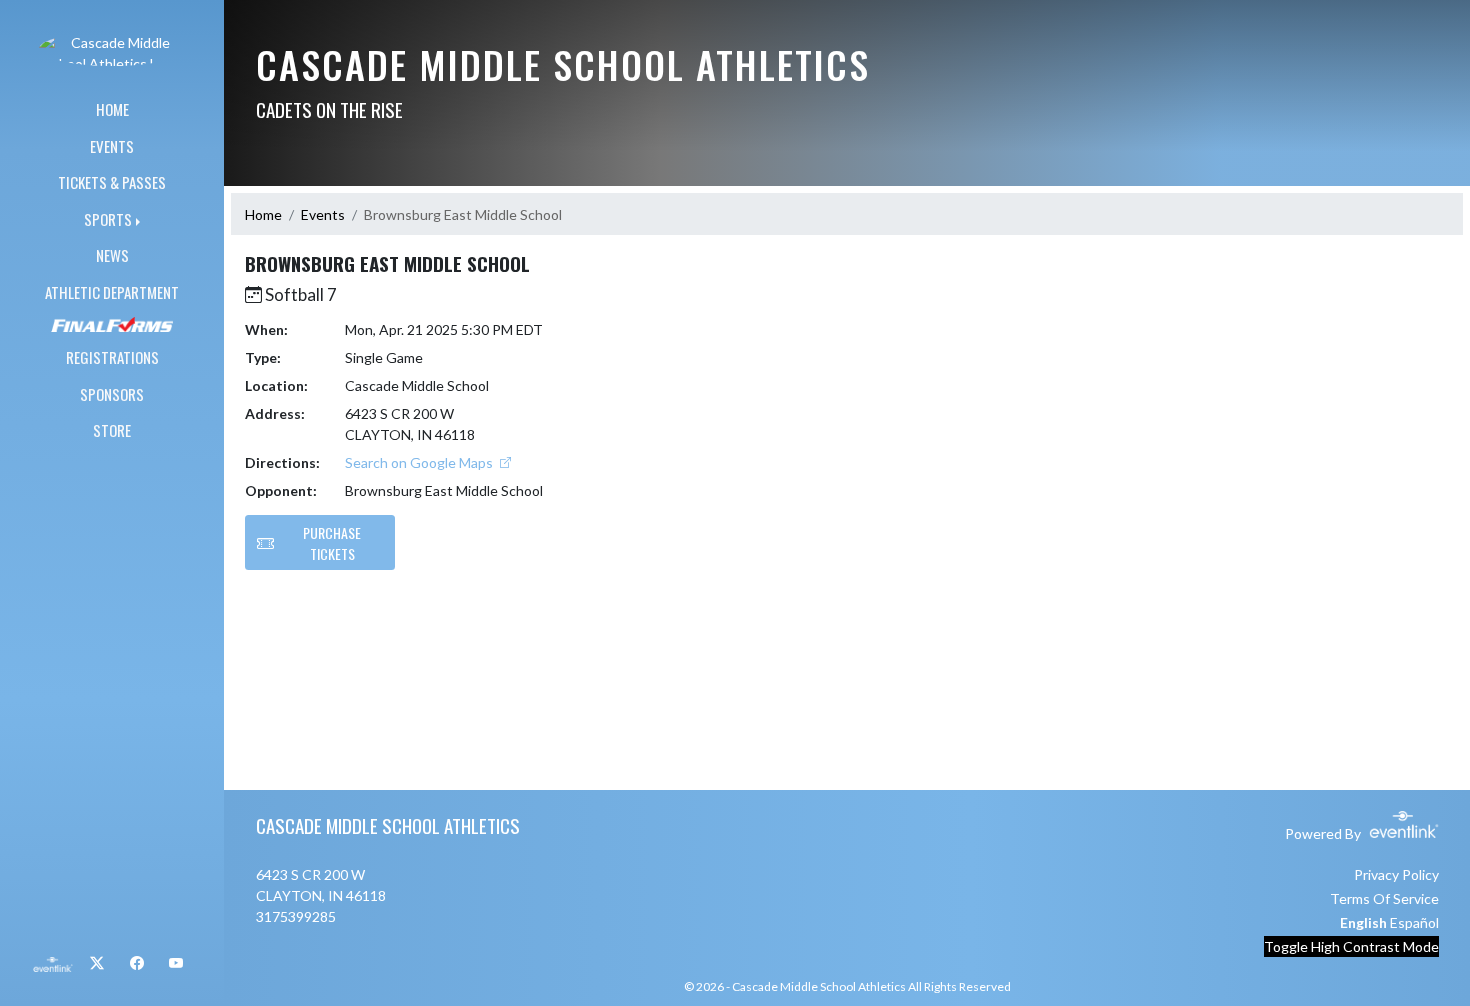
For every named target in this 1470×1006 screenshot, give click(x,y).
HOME (112, 109)
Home (263, 214)
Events (323, 214)
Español (1414, 922)
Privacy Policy (1396, 874)
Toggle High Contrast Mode (1351, 946)
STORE (112, 430)
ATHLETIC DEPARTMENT (112, 292)
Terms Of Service (1384, 898)
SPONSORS (112, 394)
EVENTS (112, 146)
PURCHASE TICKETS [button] (332, 543)
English (1363, 922)
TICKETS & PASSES (112, 182)
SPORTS (108, 219)
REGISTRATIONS (112, 357)
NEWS (112, 255)
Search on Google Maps (420, 462)
